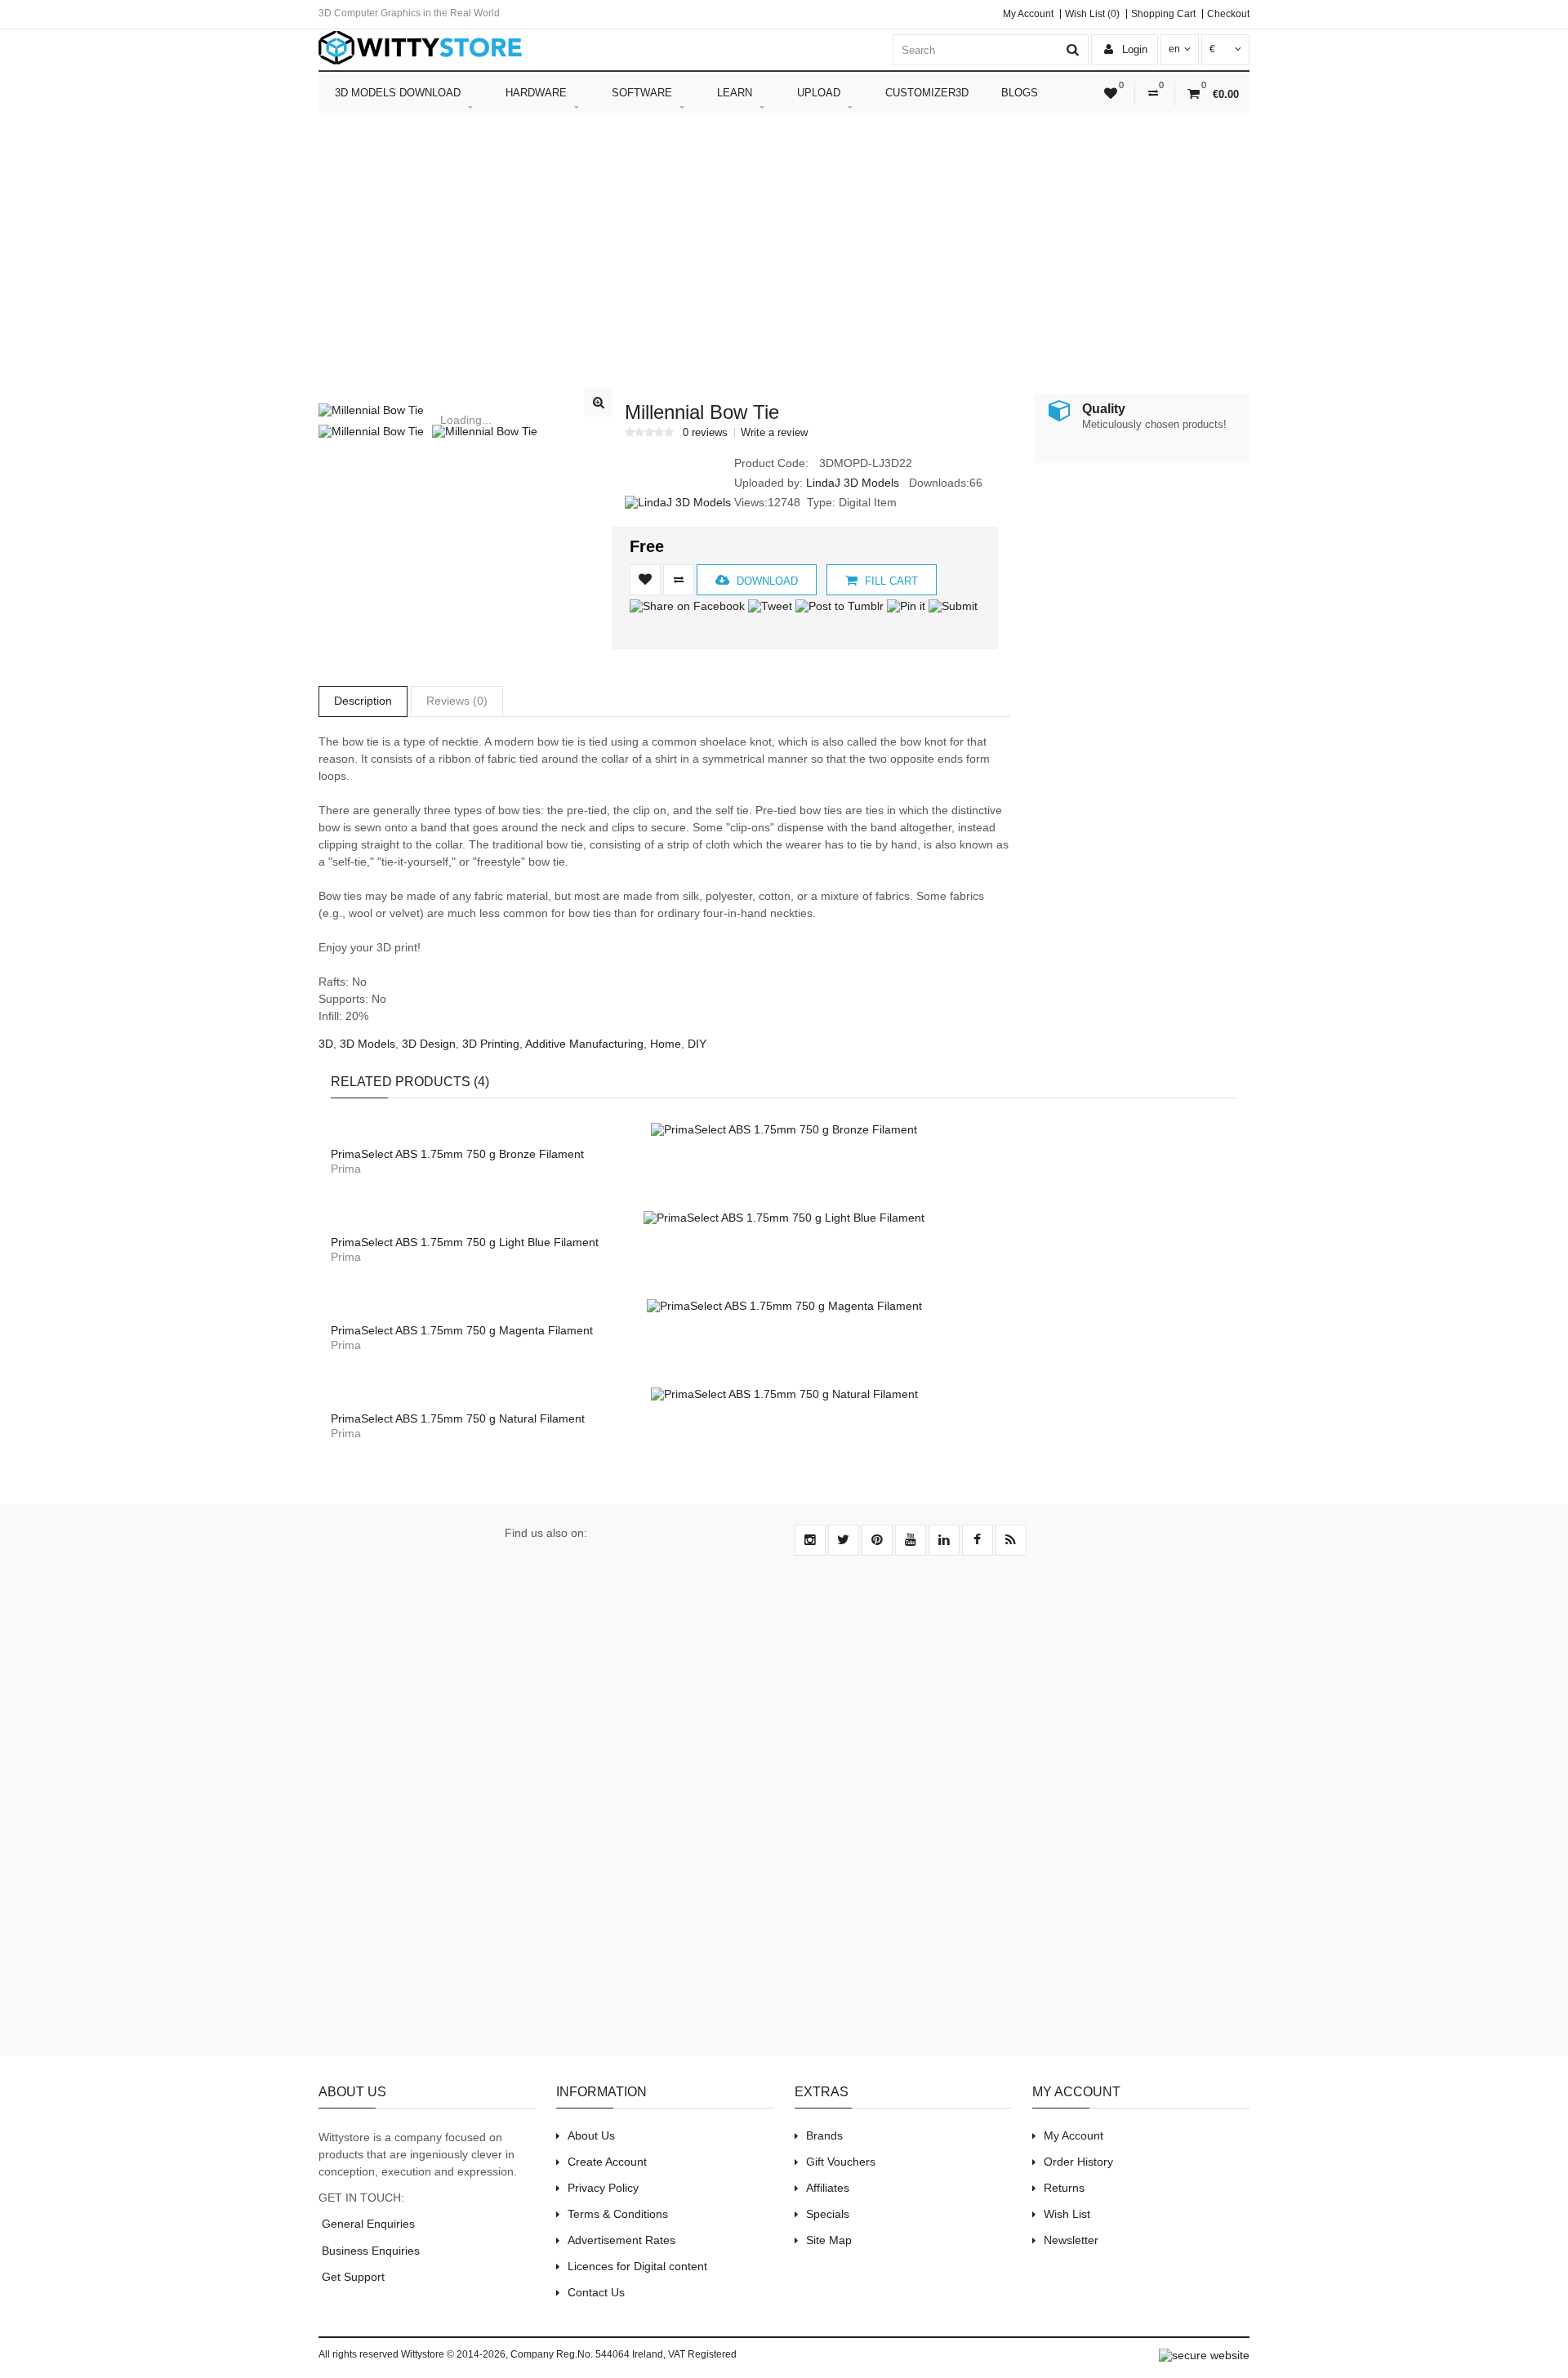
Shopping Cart (1163, 14)
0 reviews (705, 433)
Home (666, 1044)
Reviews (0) (457, 701)
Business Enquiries (369, 2251)
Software (642, 93)
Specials (828, 2214)
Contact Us (596, 2292)
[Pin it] (906, 606)
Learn (735, 93)
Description (363, 701)
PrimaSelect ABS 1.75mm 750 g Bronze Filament (457, 1154)
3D (326, 1044)
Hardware (536, 93)
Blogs (1020, 93)
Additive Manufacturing (584, 1044)
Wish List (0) (1092, 14)
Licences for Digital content (637, 2266)
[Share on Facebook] (687, 606)
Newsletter (1071, 2240)
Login (1133, 49)
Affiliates (828, 2188)
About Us (591, 2135)
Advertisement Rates (621, 2240)
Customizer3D (927, 93)
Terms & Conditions (618, 2214)
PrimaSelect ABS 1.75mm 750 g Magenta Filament (462, 1330)
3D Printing (491, 1044)
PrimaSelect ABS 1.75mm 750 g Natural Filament (458, 1418)
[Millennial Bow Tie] (465, 410)
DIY (697, 1044)
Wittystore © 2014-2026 (453, 2354)
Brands (824, 2135)
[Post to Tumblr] (840, 606)
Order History (1078, 2162)
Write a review (774, 433)
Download (766, 581)
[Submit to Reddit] (978, 606)
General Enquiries (367, 2224)
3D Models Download (398, 93)
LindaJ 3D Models (853, 483)
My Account (1028, 14)
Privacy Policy (603, 2188)
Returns (1064, 2188)
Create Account (607, 2162)
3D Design (429, 1044)
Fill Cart (890, 581)
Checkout (1228, 14)
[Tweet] (770, 606)
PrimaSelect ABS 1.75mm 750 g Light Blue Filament (465, 1242)
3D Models (367, 1044)
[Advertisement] (784, 243)
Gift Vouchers (841, 2162)
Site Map (829, 2240)
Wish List (1067, 2214)
